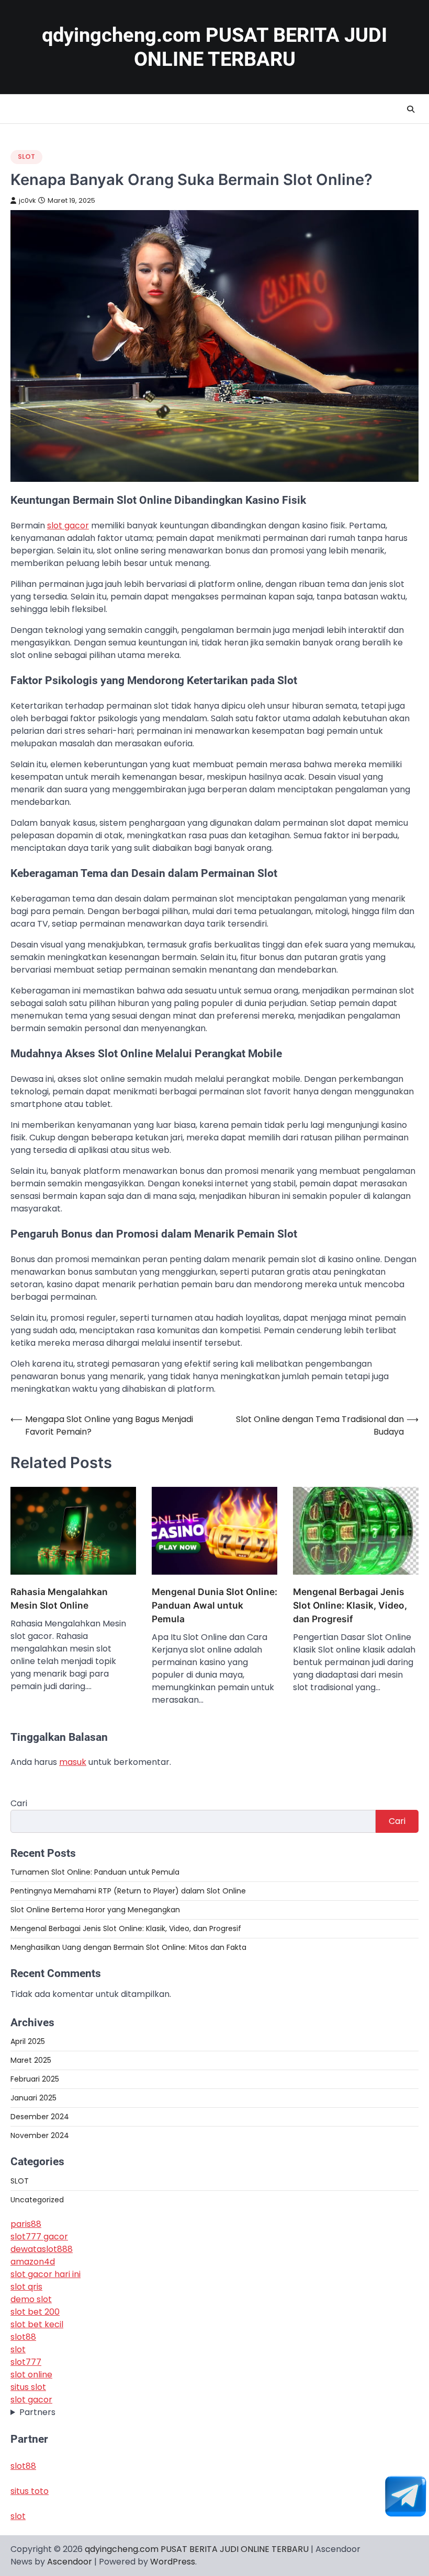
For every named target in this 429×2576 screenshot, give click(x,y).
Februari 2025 (35, 2079)
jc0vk (27, 200)
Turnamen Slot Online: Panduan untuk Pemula (95, 1872)
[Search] (411, 109)
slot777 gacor (39, 2237)
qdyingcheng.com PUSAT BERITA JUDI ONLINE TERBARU (197, 2549)
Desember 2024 (40, 2117)
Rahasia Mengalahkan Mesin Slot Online (59, 1598)
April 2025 (28, 2041)
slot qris (26, 2287)
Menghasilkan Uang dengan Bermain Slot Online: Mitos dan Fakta (128, 1947)
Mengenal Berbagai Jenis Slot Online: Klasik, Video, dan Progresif (350, 1605)
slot (18, 2349)
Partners (37, 2412)
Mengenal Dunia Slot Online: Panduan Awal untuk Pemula (214, 1605)
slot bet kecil (37, 2324)
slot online (31, 2375)
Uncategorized (37, 2200)
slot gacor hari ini (46, 2274)
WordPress (173, 2562)
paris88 (26, 2224)
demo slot (31, 2299)
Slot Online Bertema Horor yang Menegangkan (95, 1910)
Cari (19, 1803)
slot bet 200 (35, 2312)
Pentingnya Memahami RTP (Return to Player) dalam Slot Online (128, 1891)
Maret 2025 (31, 2060)
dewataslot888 (42, 2249)
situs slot (28, 2387)
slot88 (23, 2337)
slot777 (26, 2362)
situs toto (30, 2491)
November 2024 (40, 2135)
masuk (73, 1762)
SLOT (26, 157)
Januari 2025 (33, 2098)
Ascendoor (70, 2562)
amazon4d (33, 2262)
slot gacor (31, 2400)
